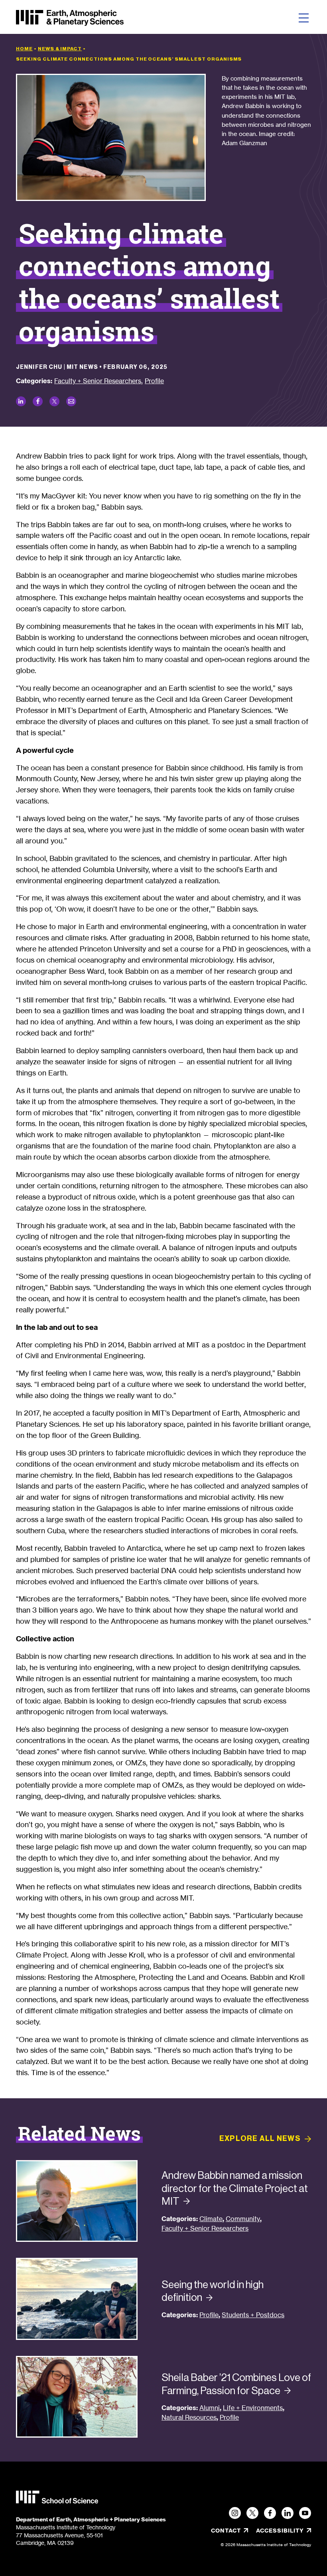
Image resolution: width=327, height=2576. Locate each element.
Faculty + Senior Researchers (98, 381)
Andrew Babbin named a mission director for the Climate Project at (235, 2188)
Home (24, 49)
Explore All (260, 2139)
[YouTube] (305, 2513)
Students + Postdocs (253, 2315)
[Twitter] (252, 2513)
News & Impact (60, 49)
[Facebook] (270, 2513)
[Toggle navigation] (304, 18)
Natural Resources (189, 2417)
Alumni (210, 2408)
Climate (211, 2219)
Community (243, 2219)
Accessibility (284, 2531)
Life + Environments (253, 2408)
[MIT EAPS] (70, 18)
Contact (226, 2531)
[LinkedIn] (288, 2513)
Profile (154, 381)
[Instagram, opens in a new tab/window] (235, 2513)
